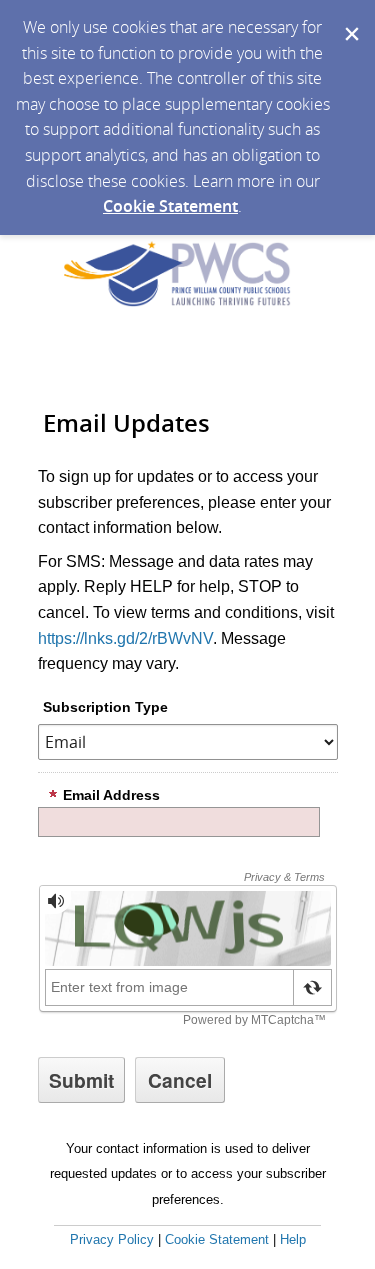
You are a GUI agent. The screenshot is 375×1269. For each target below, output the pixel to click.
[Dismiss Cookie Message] (350, 19)
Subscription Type (105, 707)
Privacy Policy (112, 1239)
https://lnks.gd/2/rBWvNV (125, 638)
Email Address (111, 795)
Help (293, 1239)
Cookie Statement (170, 206)
